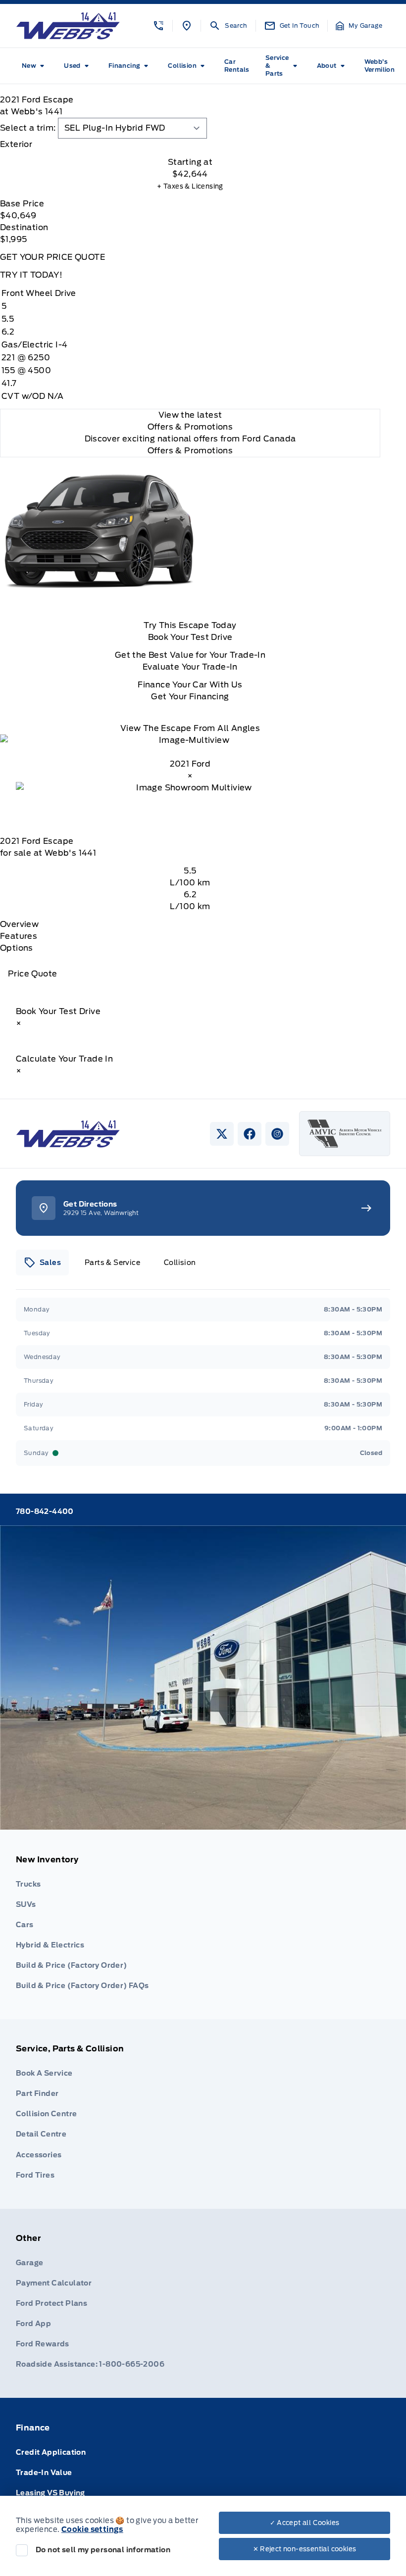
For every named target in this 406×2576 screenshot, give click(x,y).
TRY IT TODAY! (31, 275)
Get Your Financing (190, 697)
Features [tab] (19, 936)
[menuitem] (35, 66)
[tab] (190, 145)
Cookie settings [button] (92, 2529)
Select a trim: (28, 128)
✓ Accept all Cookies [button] (305, 2523)
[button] (158, 26)
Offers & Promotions (190, 451)
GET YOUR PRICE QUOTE (52, 257)
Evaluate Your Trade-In (190, 667)
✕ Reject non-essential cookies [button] (305, 2549)
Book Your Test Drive (190, 637)
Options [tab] (17, 948)
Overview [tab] (19, 924)
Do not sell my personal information (103, 2550)
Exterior (16, 144)
